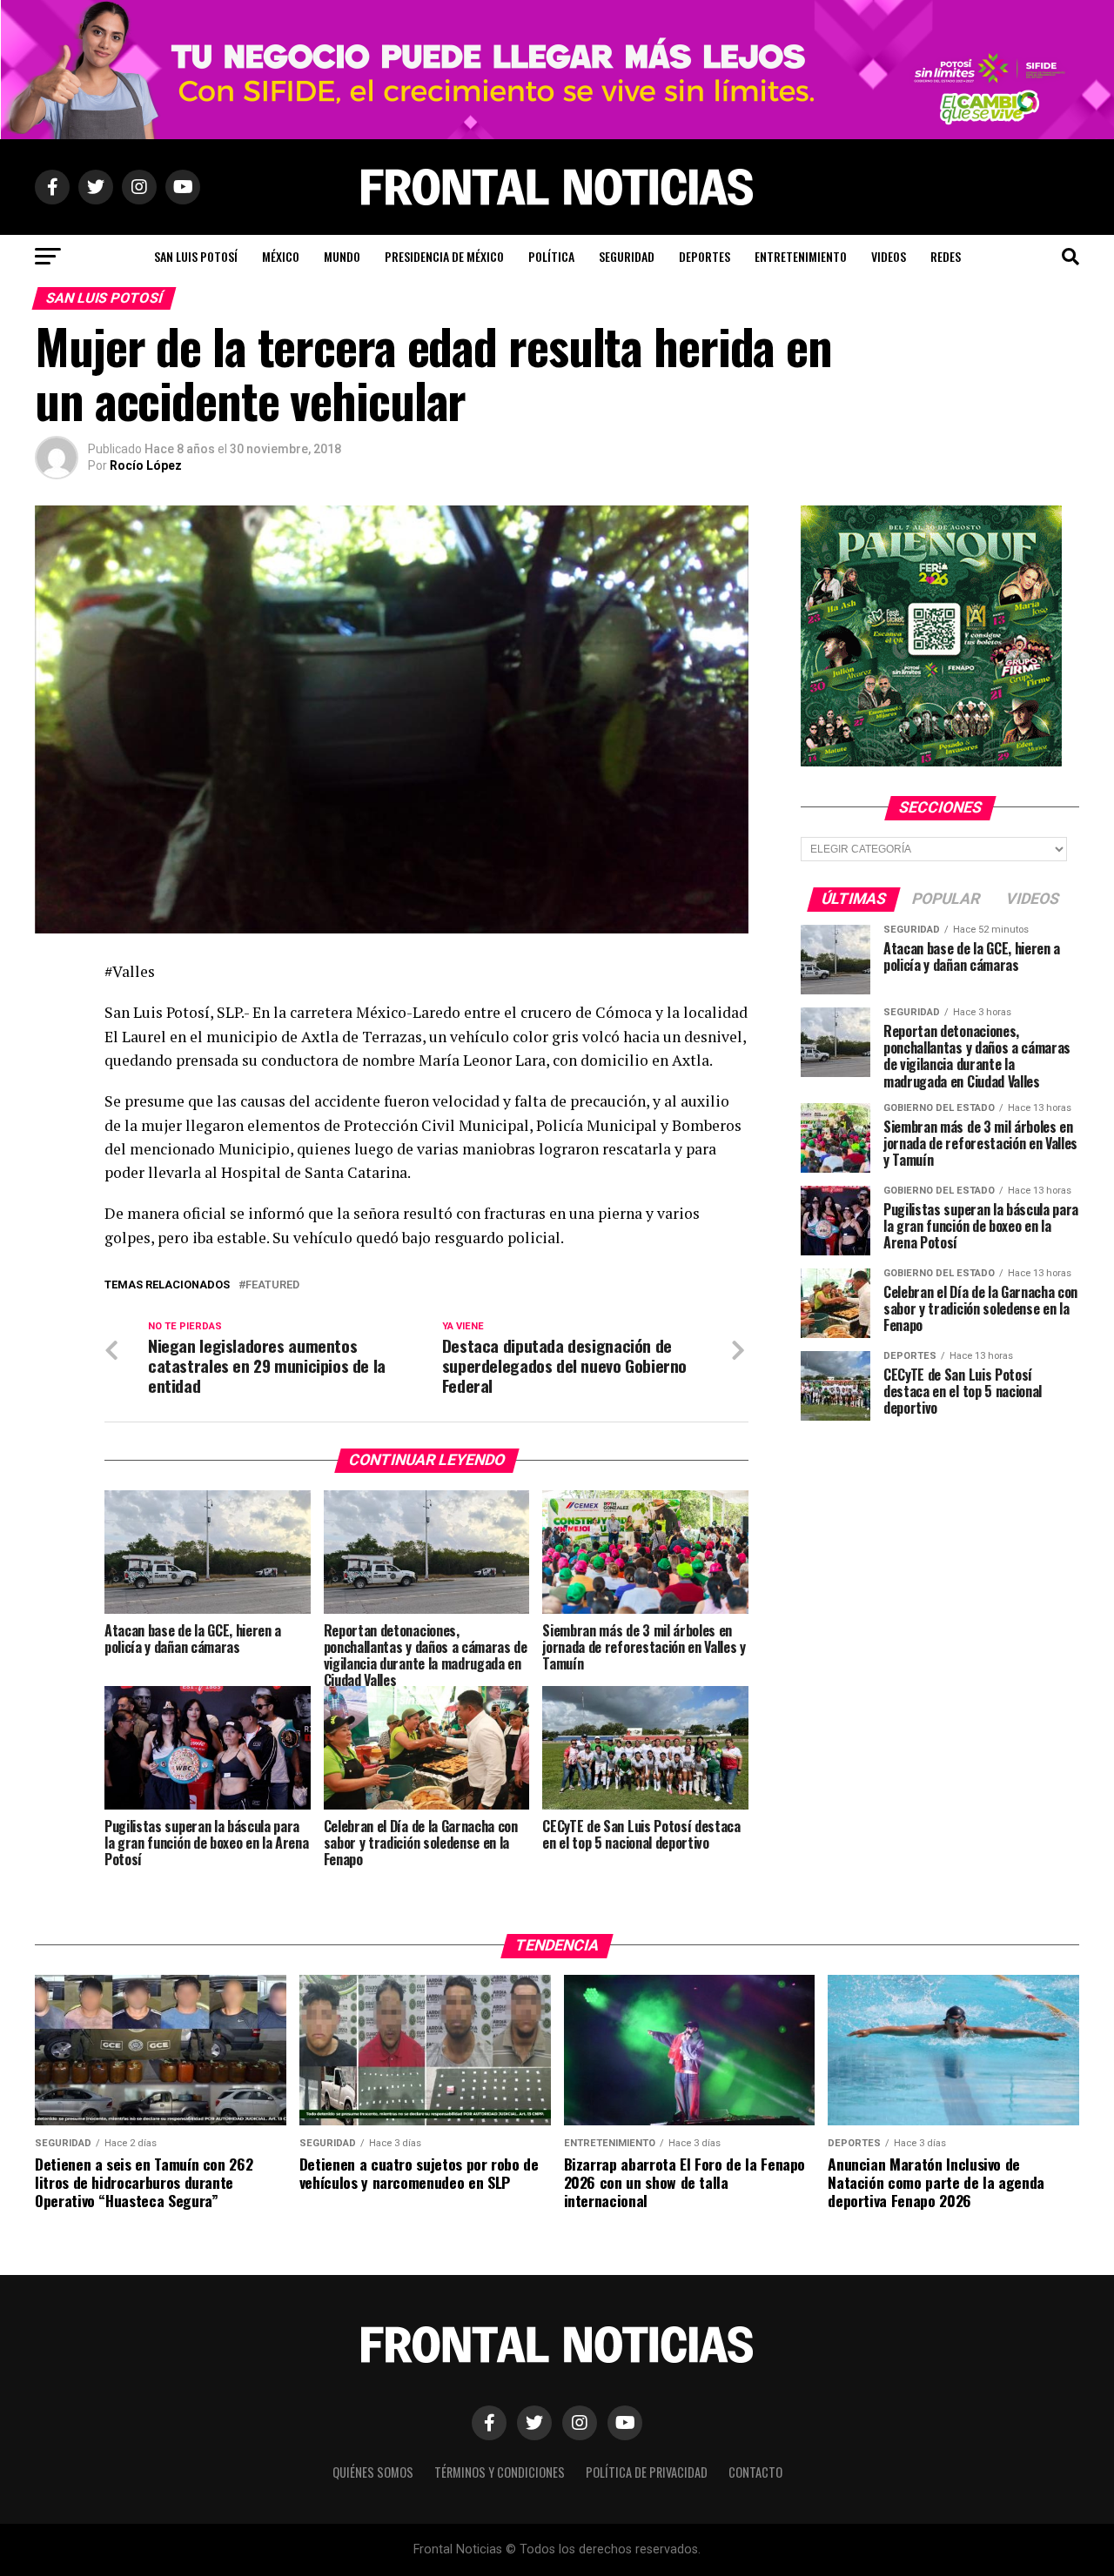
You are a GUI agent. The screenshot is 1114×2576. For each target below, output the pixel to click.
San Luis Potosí (196, 256)
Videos (889, 256)
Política (551, 256)
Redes (946, 256)
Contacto (755, 2472)
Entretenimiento (801, 256)
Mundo (342, 256)
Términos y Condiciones (500, 2472)
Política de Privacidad (647, 2472)
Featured (272, 1285)
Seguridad (627, 256)
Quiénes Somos (373, 2472)
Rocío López (146, 465)
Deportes (705, 256)
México (281, 256)
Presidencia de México (444, 256)
